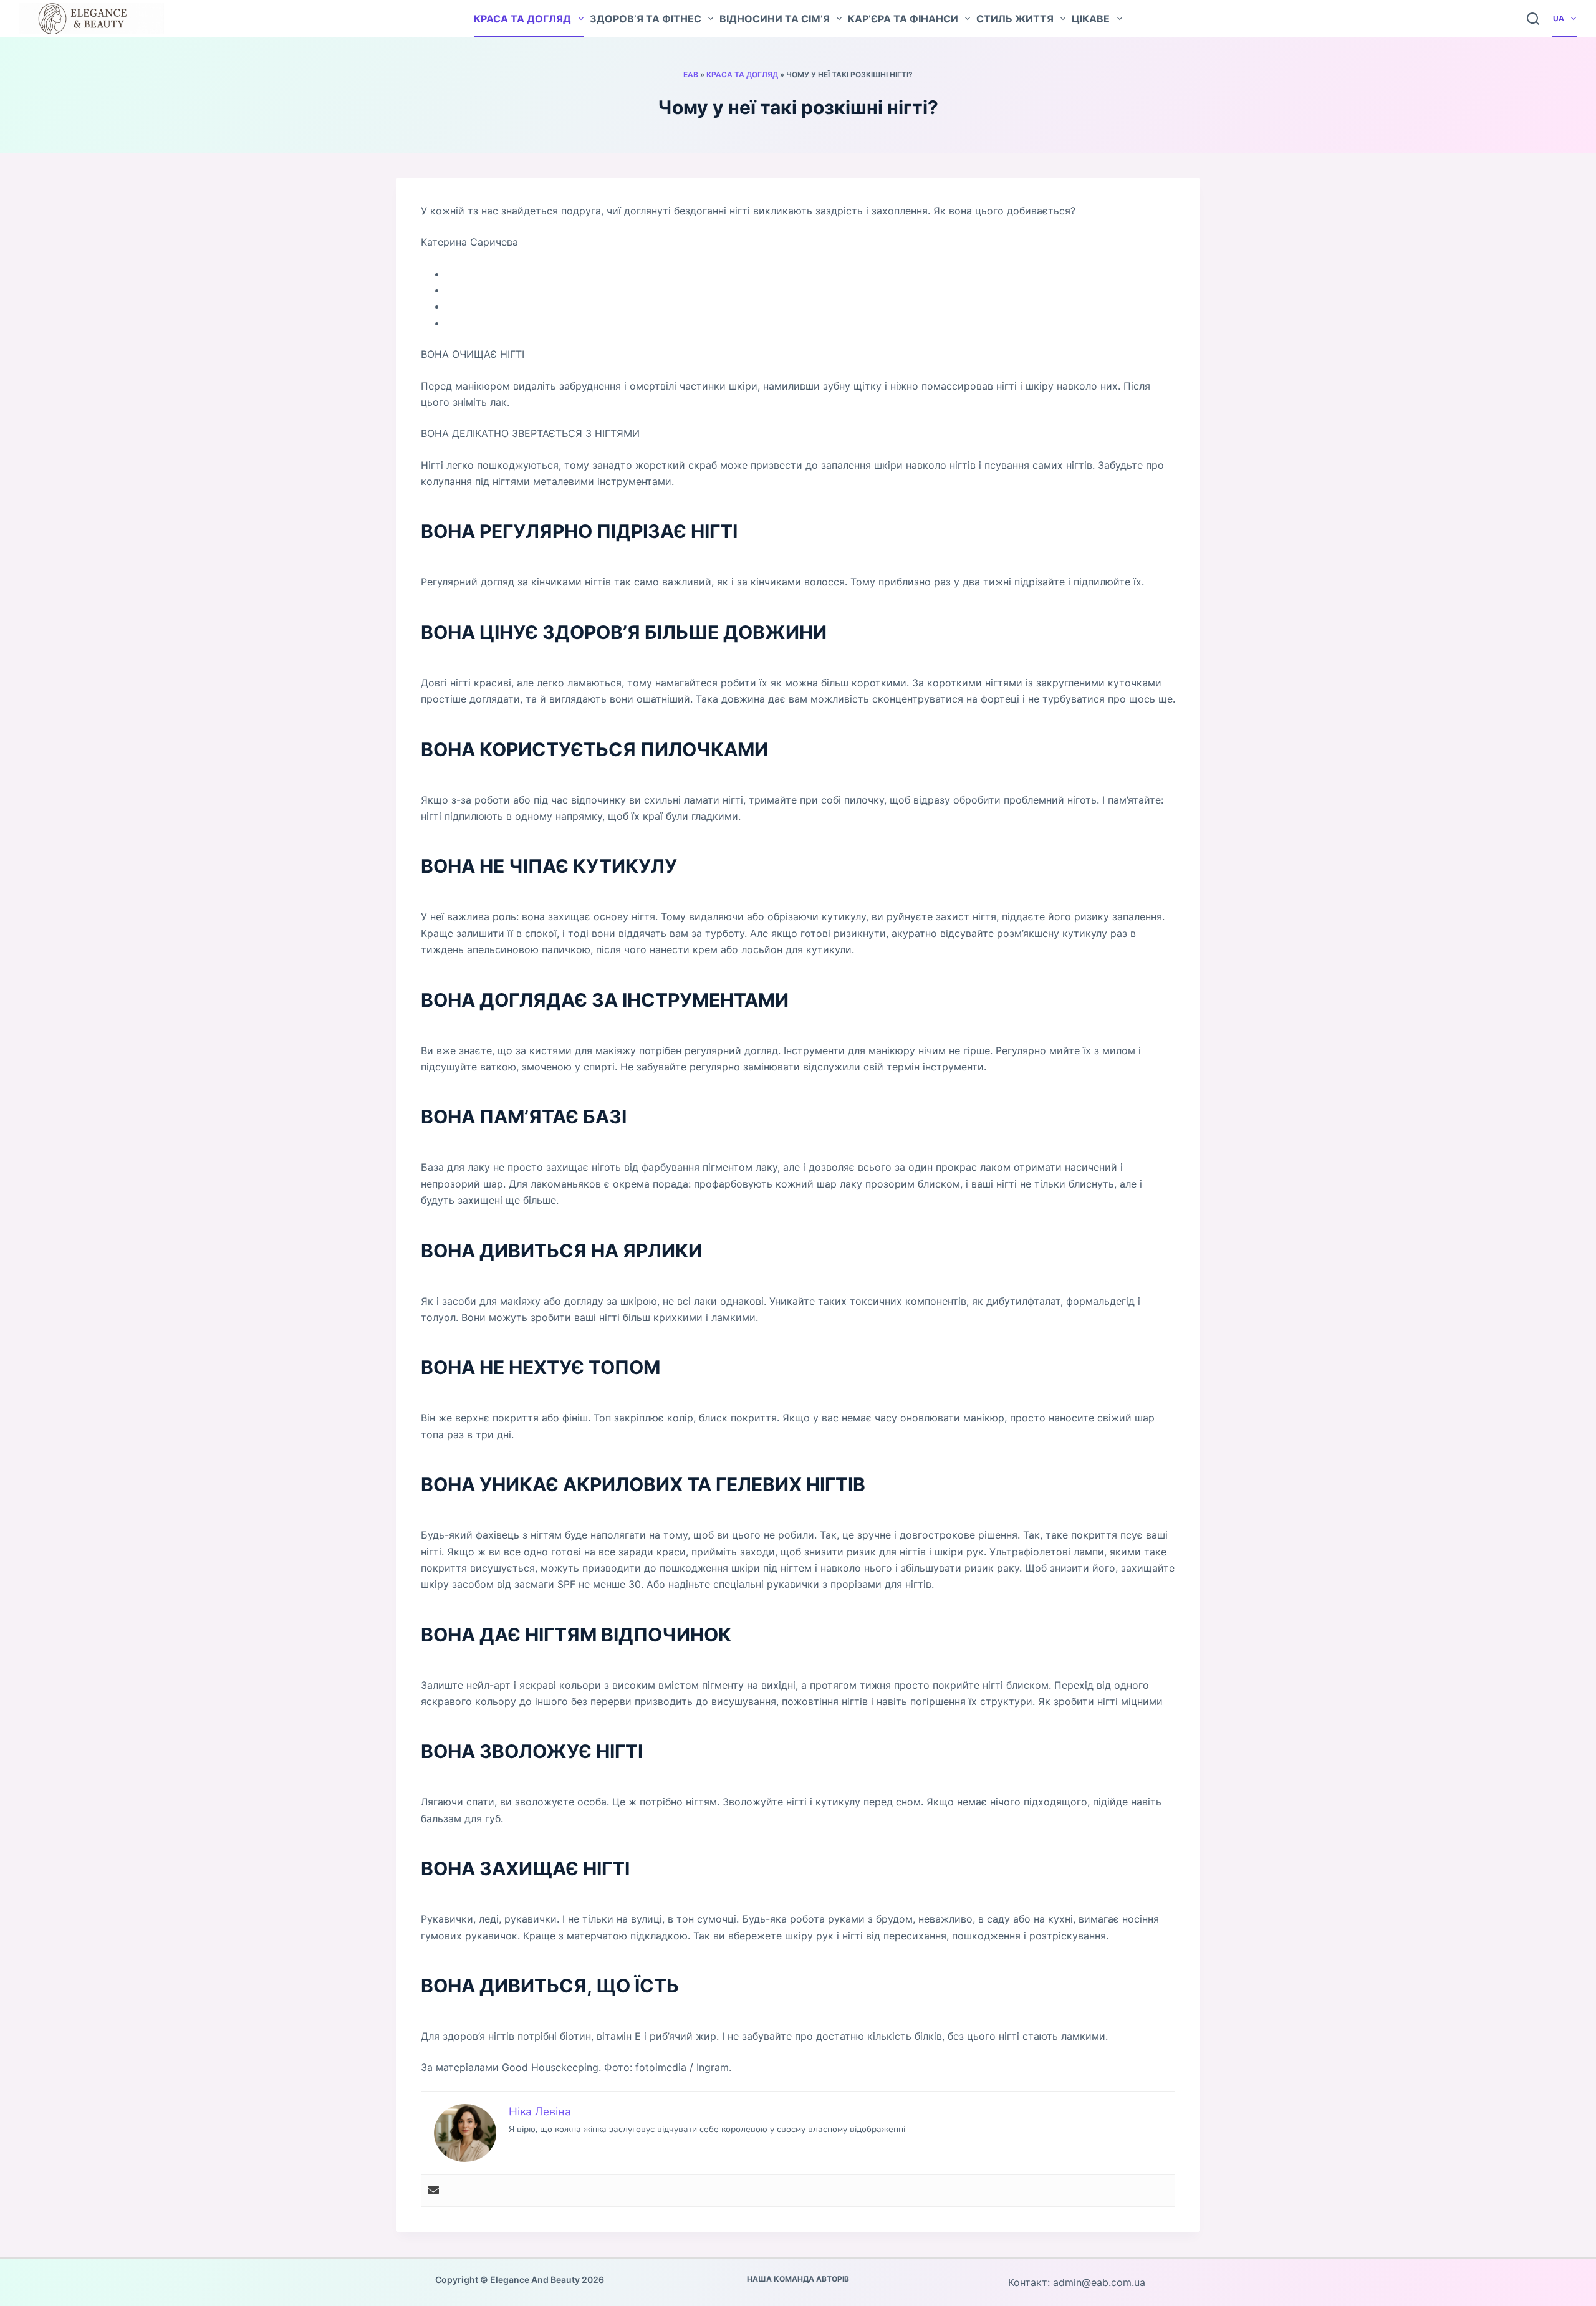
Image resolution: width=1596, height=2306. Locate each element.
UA (1559, 18)
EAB (691, 74)
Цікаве (1091, 19)
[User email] (433, 2191)
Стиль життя (1015, 19)
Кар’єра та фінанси (903, 19)
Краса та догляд (522, 19)
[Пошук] (1533, 19)
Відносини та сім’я (775, 19)
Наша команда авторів (798, 2279)
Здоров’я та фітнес (646, 19)
